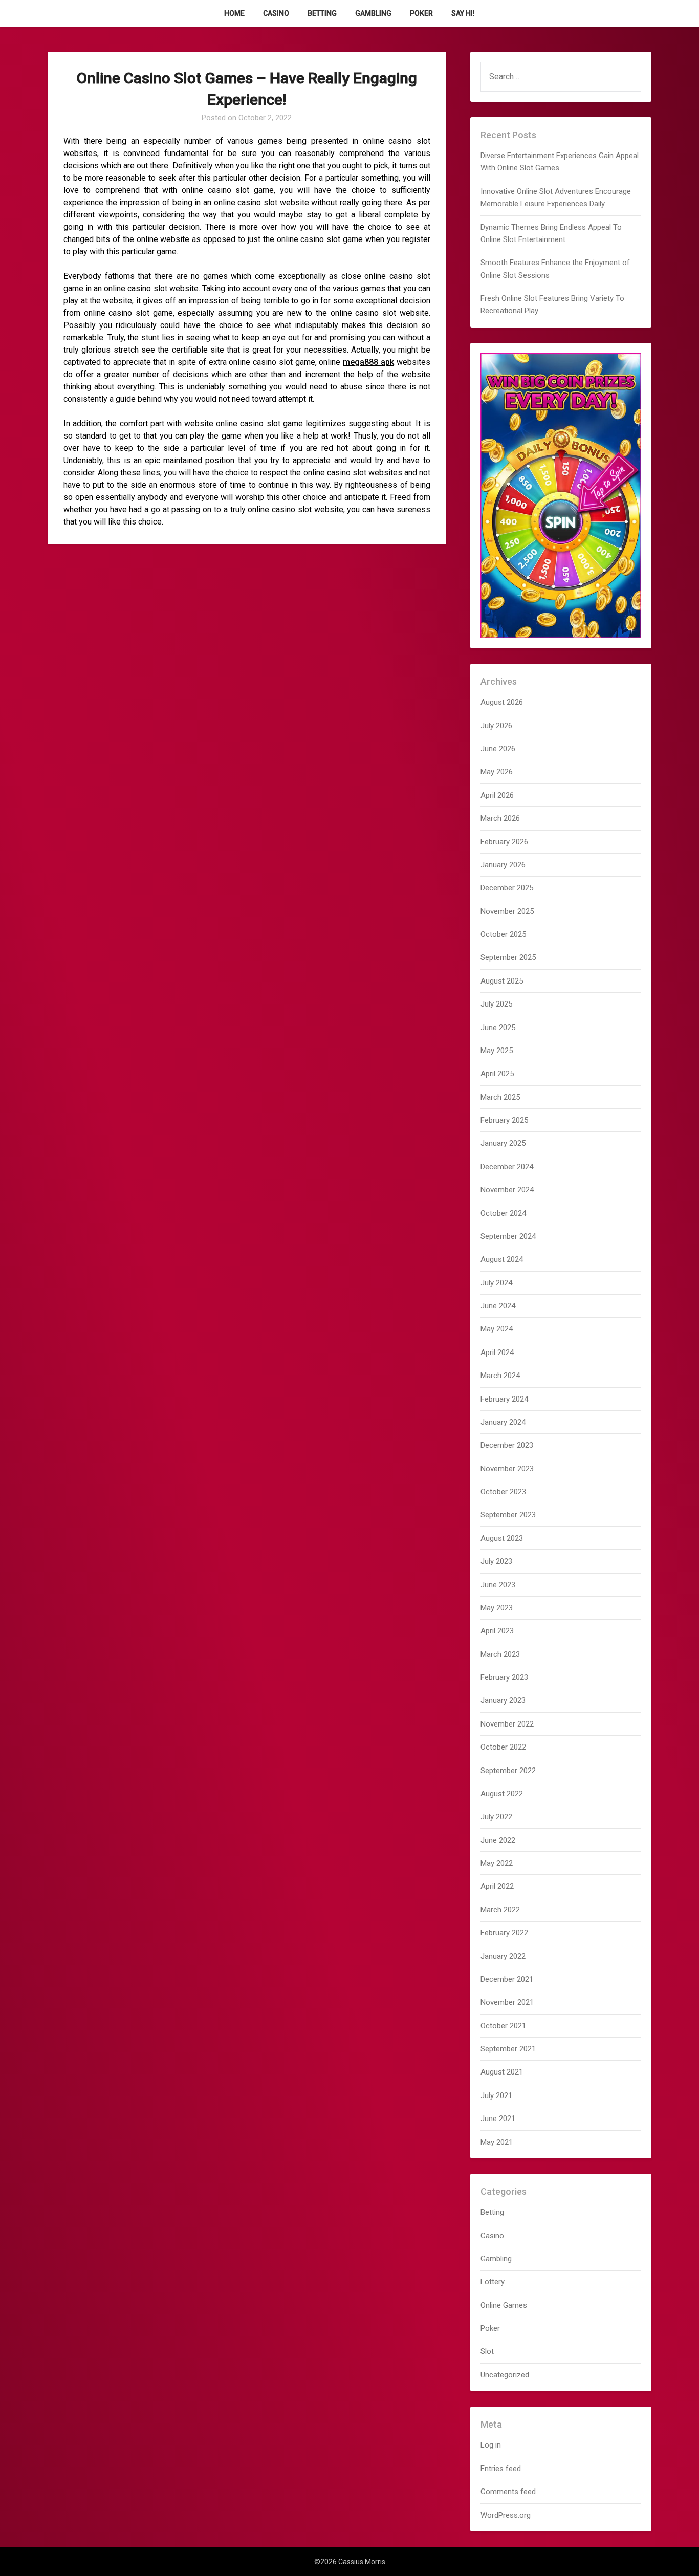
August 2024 (502, 1259)
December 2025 (507, 888)
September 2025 (508, 957)
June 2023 (498, 1585)
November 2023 (507, 1469)
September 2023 (508, 1515)
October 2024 (503, 1213)
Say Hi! (463, 13)
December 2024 (507, 1167)
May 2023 (497, 1608)
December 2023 (507, 1445)
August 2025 (502, 981)
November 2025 (507, 911)
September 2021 (508, 2049)
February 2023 (504, 1677)
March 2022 (500, 1910)
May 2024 (497, 1329)
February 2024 (504, 1399)
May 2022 (497, 1863)
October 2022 (503, 1747)
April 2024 (497, 1352)
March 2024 (500, 1376)
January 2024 (503, 1422)
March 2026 (500, 818)
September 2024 (508, 1236)
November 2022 (507, 1724)
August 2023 (502, 1538)
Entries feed (501, 2469)
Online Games (504, 2305)
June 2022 (498, 1840)
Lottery (493, 2282)
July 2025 (496, 1004)
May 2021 (497, 2142)
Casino (276, 13)
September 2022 (508, 1771)
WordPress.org (506, 2515)
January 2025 (503, 1143)
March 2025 (500, 1097)
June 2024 (498, 1306)
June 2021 (498, 2119)
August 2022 (502, 1794)
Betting (322, 13)
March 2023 (500, 1654)
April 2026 (497, 795)
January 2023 (503, 1700)
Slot (487, 2351)
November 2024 (507, 1190)
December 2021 (507, 1979)
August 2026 (502, 702)
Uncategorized (505, 2375)
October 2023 (503, 1492)
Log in (491, 2445)
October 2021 (503, 2026)
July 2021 (496, 2095)
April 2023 (497, 1631)
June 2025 (498, 1028)
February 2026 (504, 842)
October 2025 (503, 934)
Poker (421, 13)
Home (234, 13)
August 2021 (502, 2072)
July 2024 (496, 1283)
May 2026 (497, 772)
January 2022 (503, 1956)
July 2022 (496, 1817)
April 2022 (497, 1886)
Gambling (373, 13)
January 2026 (503, 865)
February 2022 (504, 1933)
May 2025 (497, 1051)
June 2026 (498, 749)
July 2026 (496, 726)
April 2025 (497, 1074)
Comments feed (508, 2492)
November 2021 (507, 2002)
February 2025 (504, 1120)
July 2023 (496, 1561)
